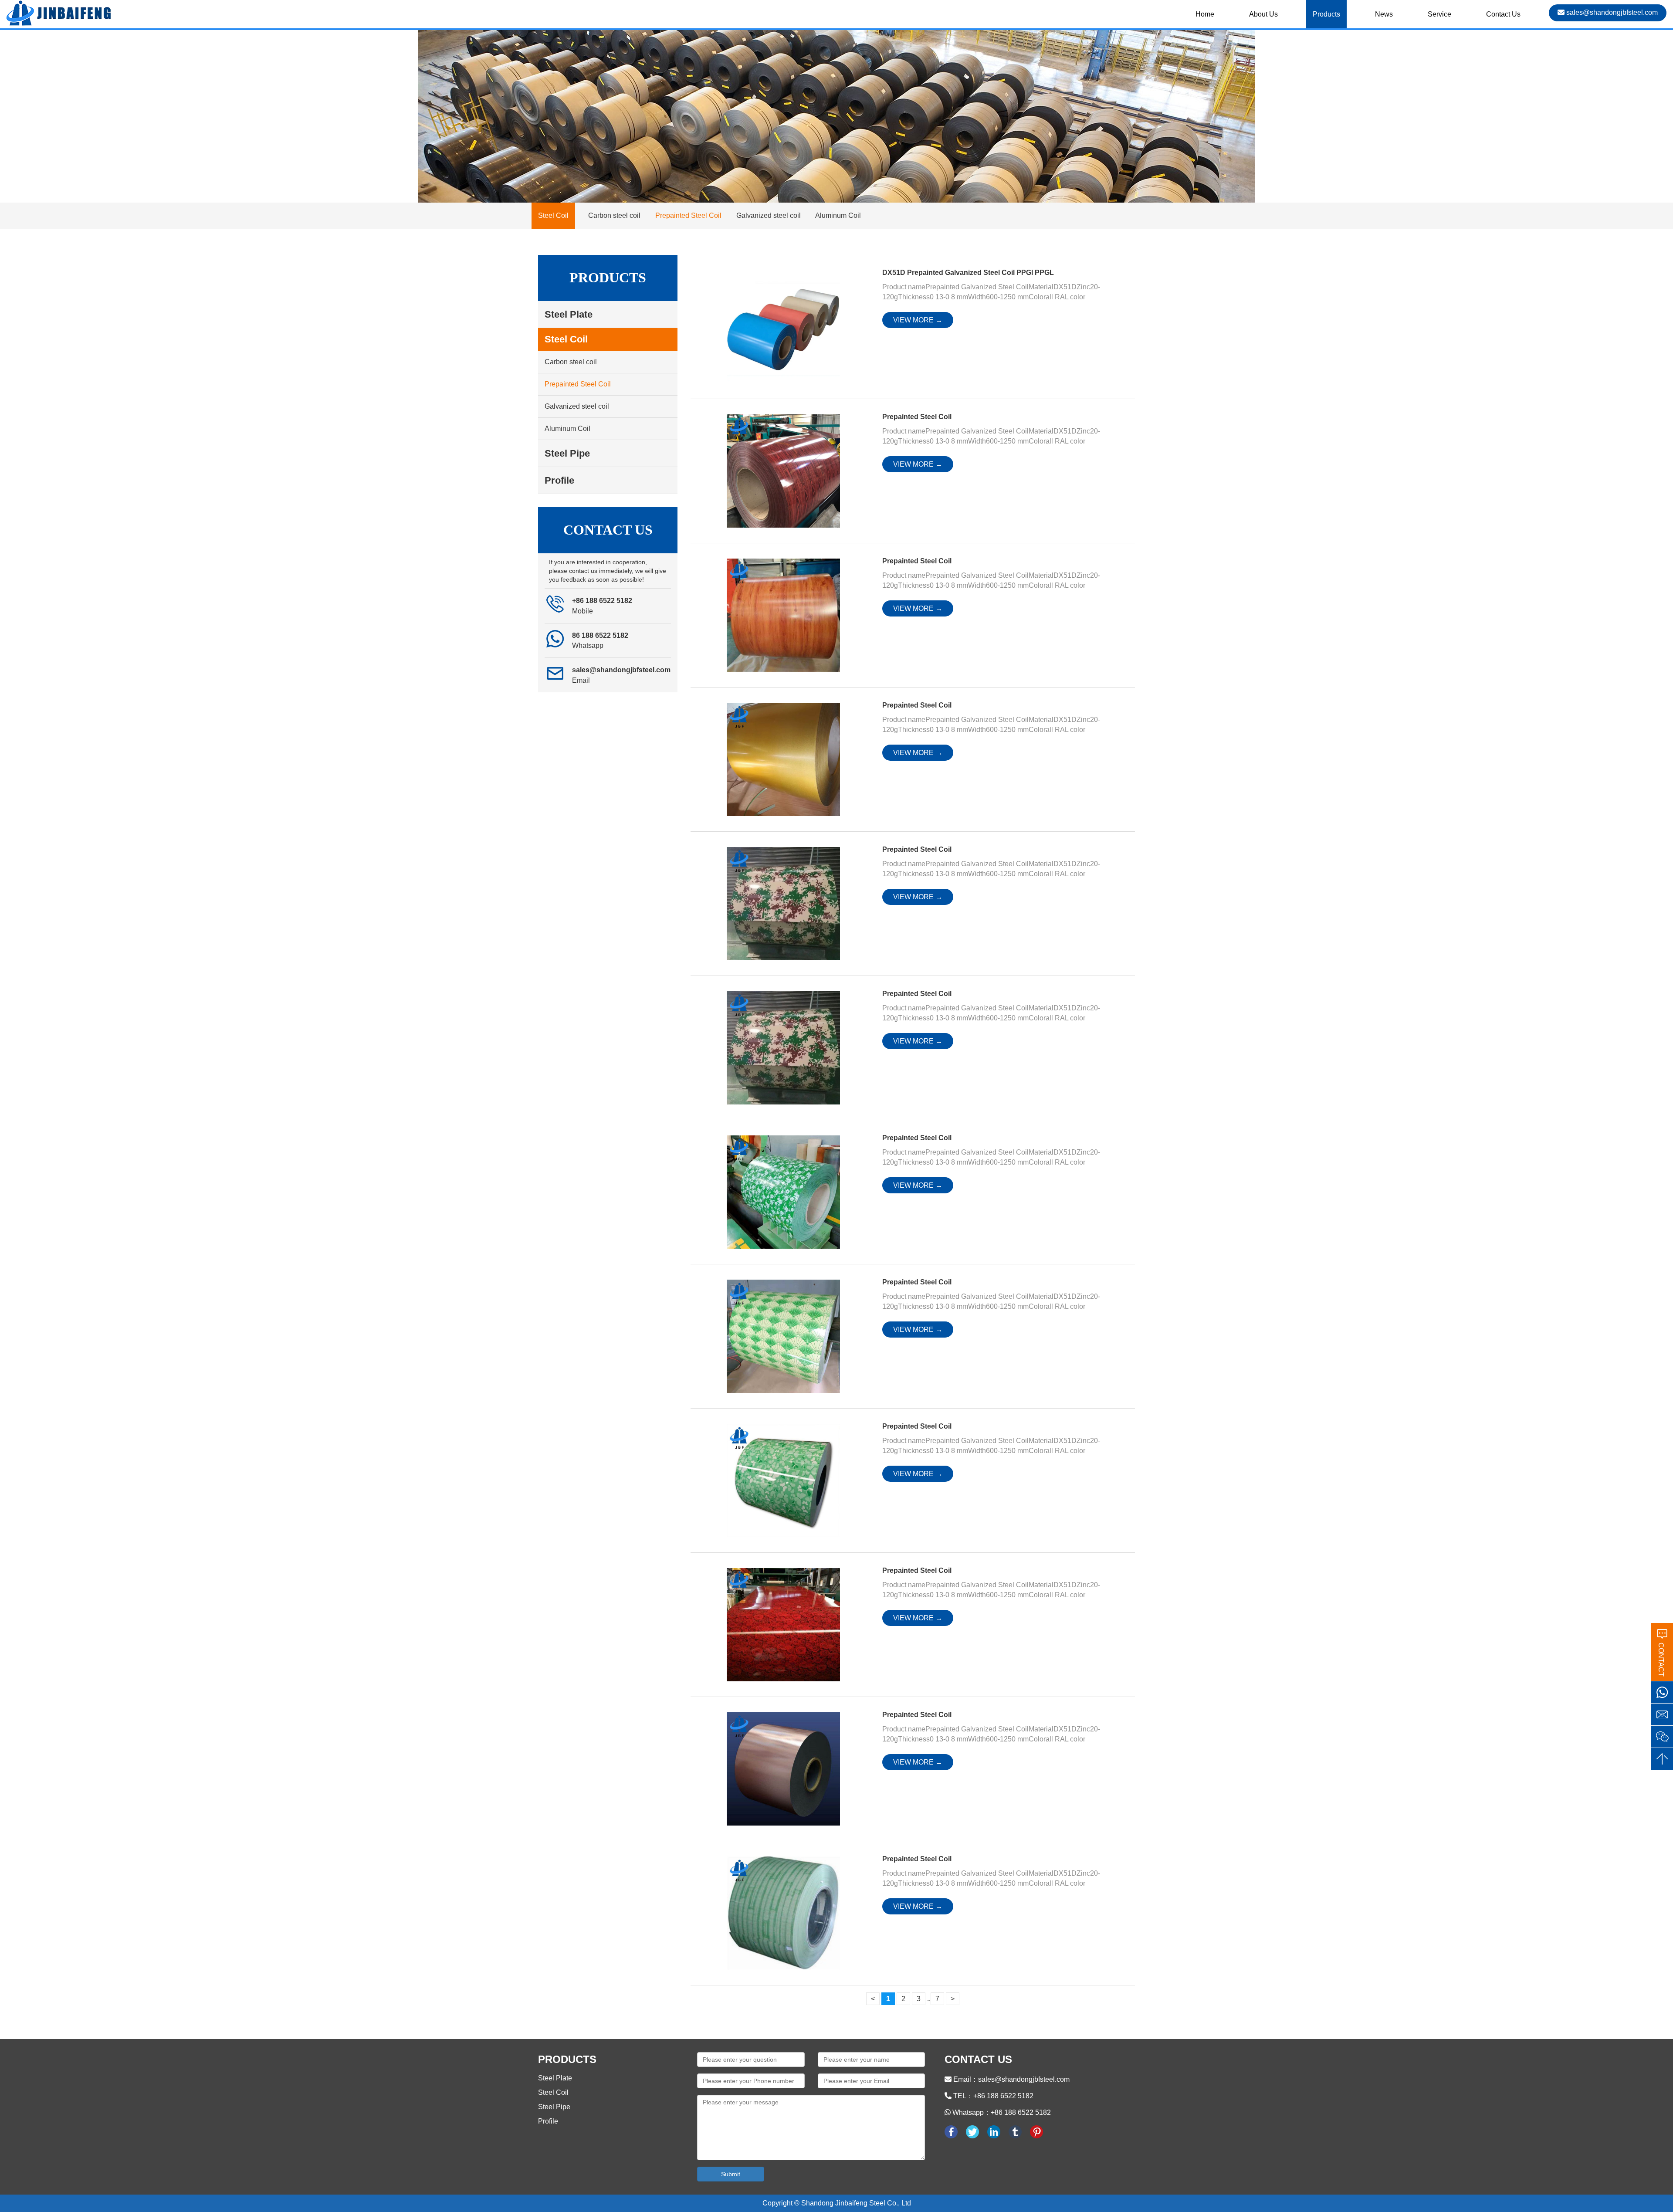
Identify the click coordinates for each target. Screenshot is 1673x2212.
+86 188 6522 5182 (602, 601)
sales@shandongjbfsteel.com (1611, 12)
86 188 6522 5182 (600, 635)
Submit (731, 2174)
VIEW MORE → (918, 320)
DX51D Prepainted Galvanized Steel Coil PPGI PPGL (968, 273)
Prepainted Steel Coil (688, 215)
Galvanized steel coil (769, 215)
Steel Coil (553, 2092)
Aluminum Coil (838, 215)
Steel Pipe (554, 2107)
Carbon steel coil (614, 215)
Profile (548, 2121)
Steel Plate (555, 2078)
